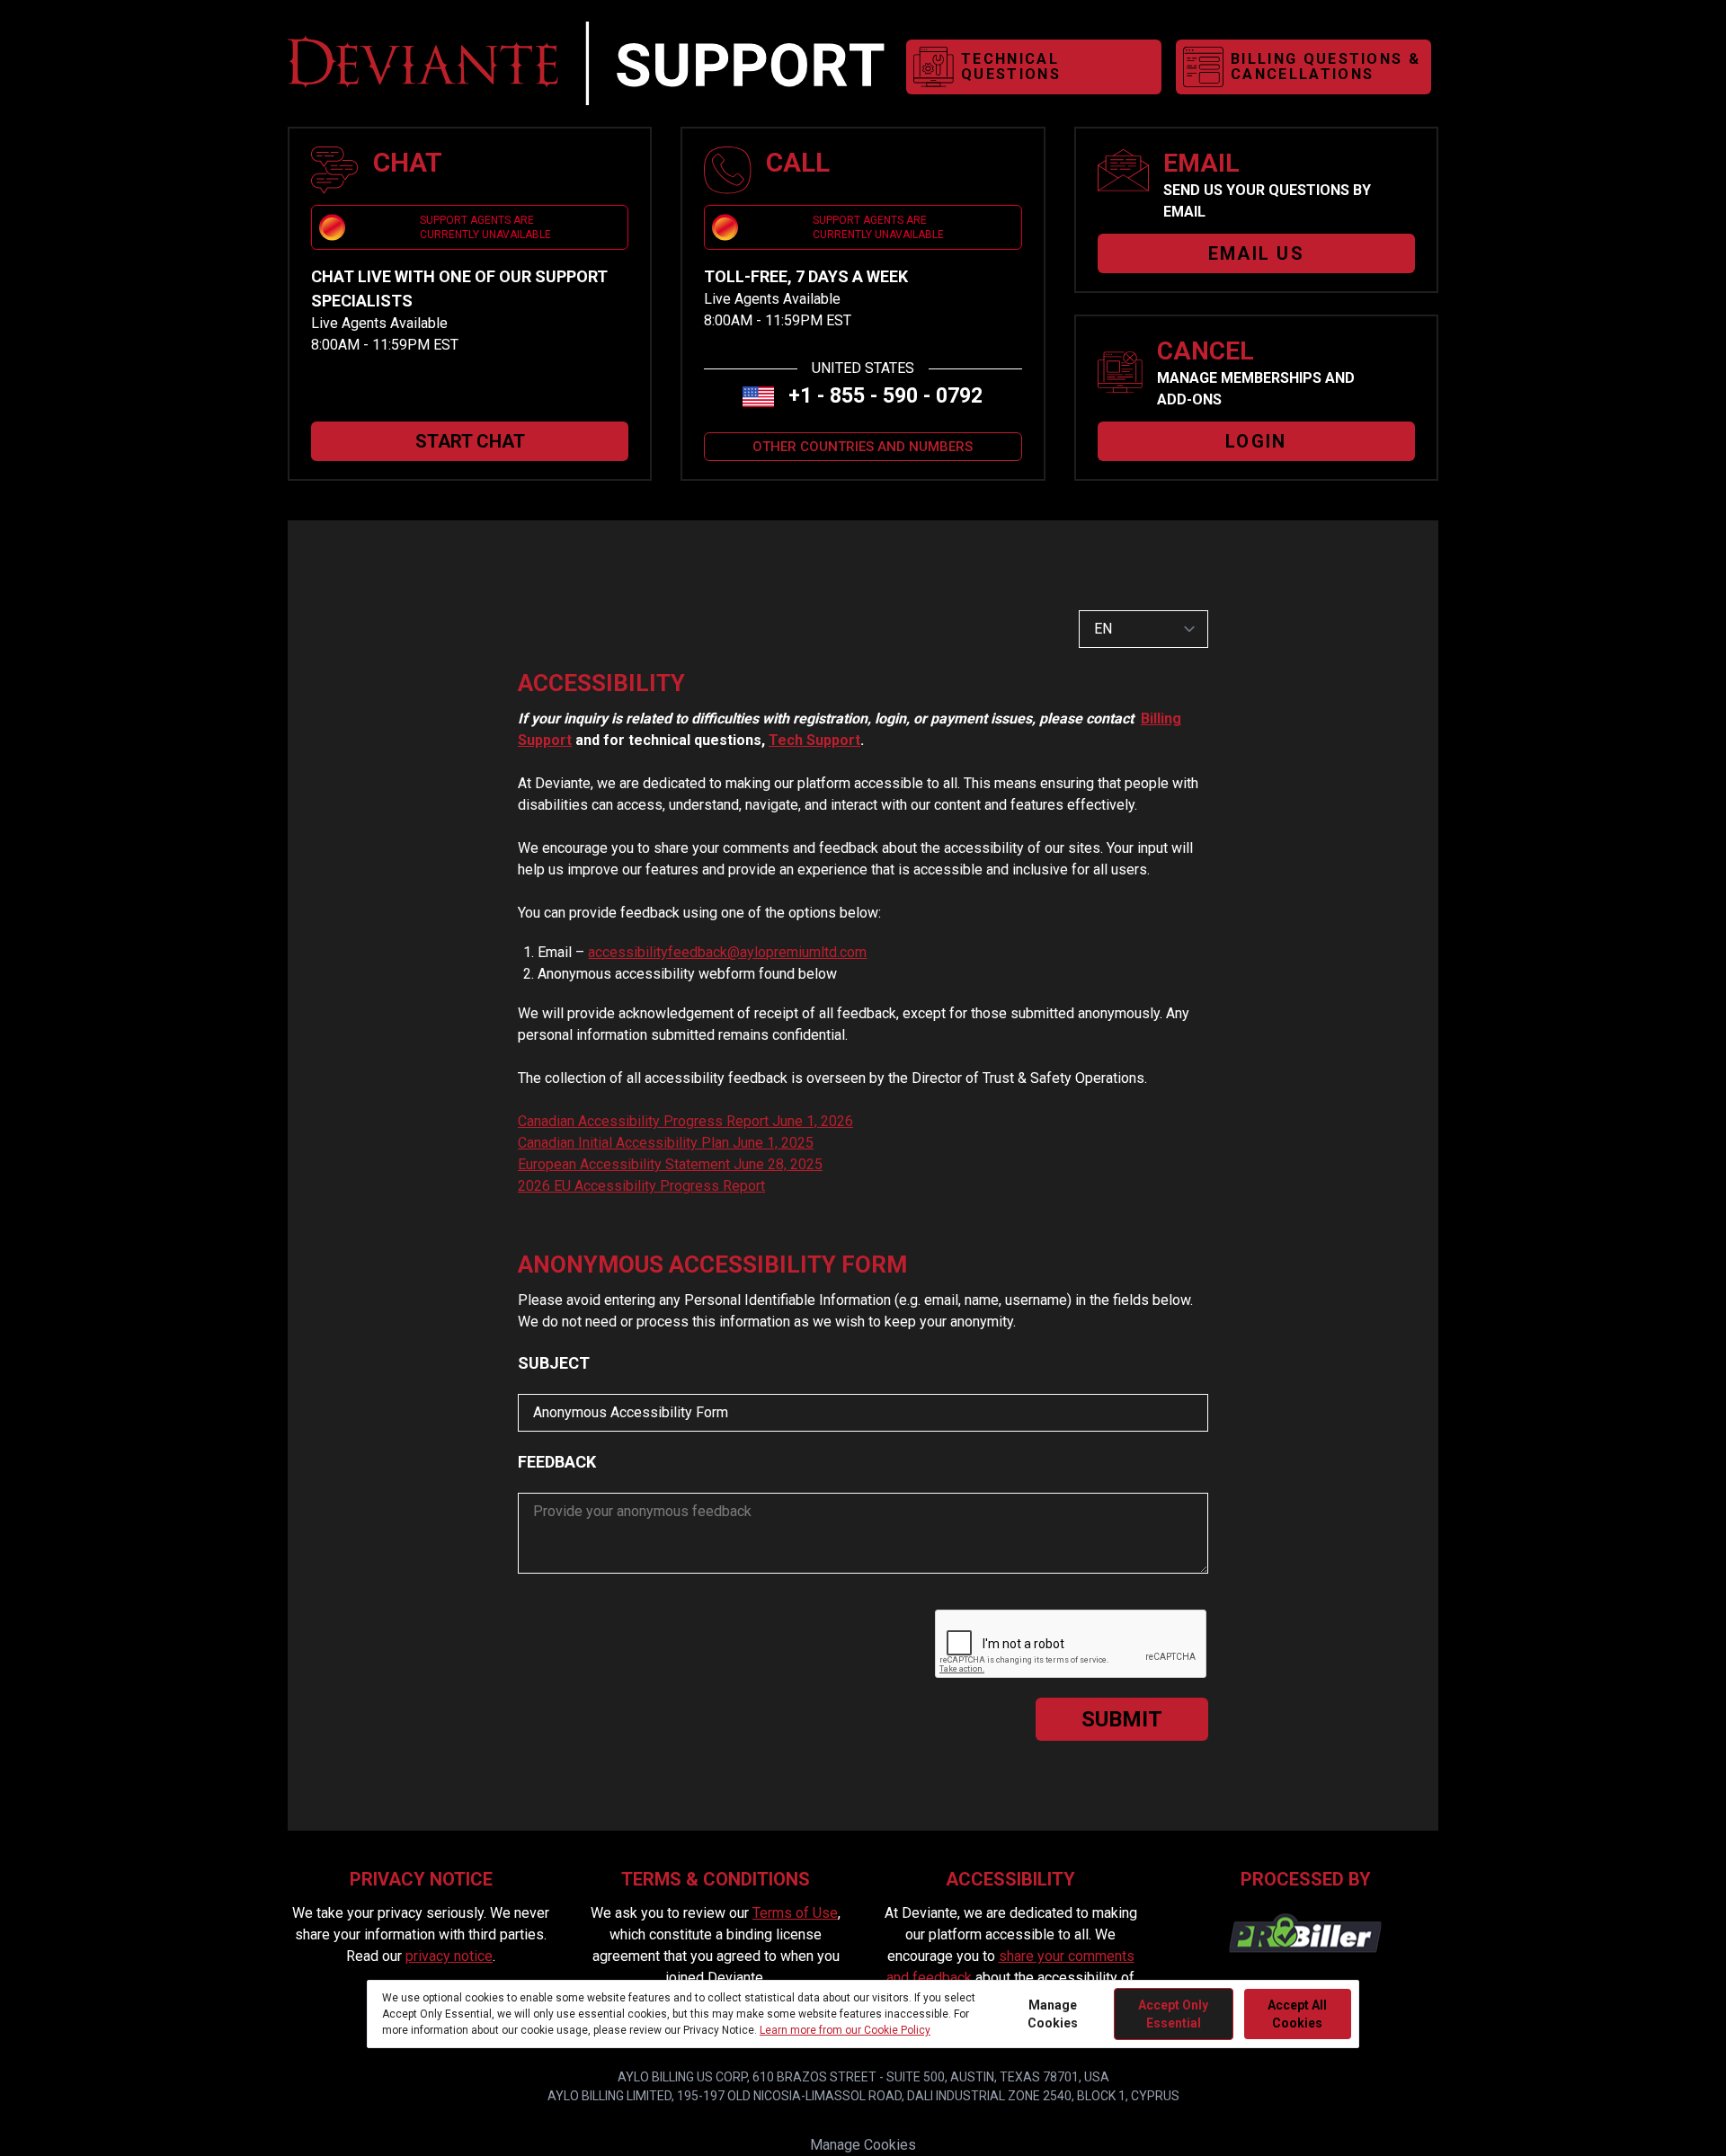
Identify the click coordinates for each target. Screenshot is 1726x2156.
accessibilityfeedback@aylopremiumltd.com (727, 952)
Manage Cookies (863, 2145)
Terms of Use (795, 1913)
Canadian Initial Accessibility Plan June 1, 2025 (666, 1143)
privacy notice (449, 1956)
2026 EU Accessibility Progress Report (641, 1186)
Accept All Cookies (1297, 2014)
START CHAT (470, 441)
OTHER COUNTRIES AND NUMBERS (863, 447)
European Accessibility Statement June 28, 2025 (670, 1164)
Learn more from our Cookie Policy (845, 2030)
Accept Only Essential (1173, 2014)
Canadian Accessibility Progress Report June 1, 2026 (685, 1121)
